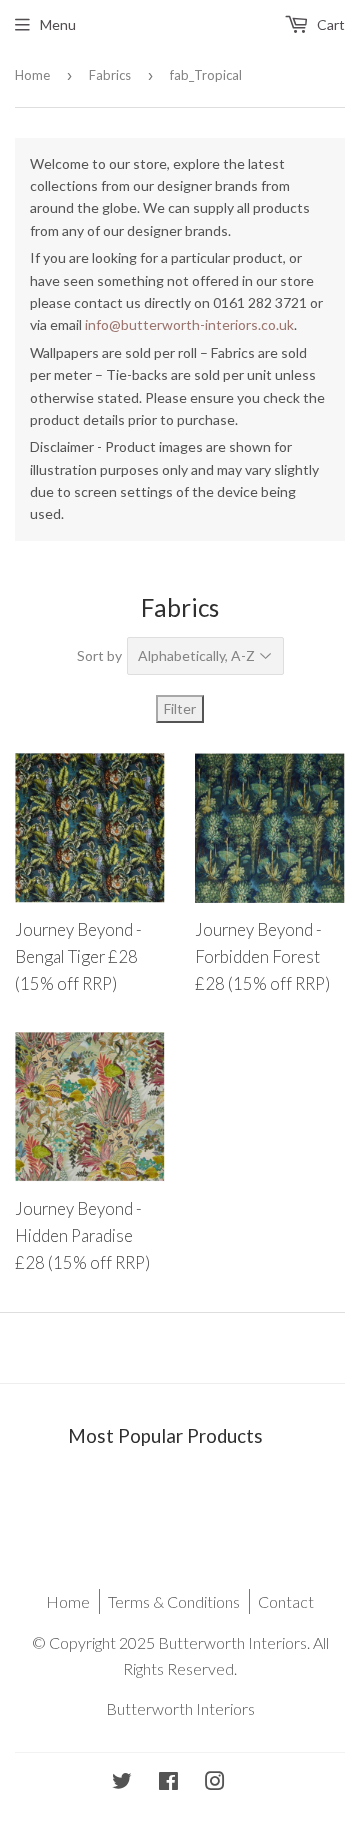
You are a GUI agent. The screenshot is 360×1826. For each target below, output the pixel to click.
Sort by (99, 655)
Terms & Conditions (174, 1601)
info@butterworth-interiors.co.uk (189, 324)
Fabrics (110, 75)
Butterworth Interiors (180, 1708)
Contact (286, 1601)
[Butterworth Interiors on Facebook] (168, 1782)
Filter (180, 708)
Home (32, 75)
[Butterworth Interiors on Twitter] (122, 1782)
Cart (329, 24)
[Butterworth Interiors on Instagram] (215, 1782)
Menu (58, 24)
